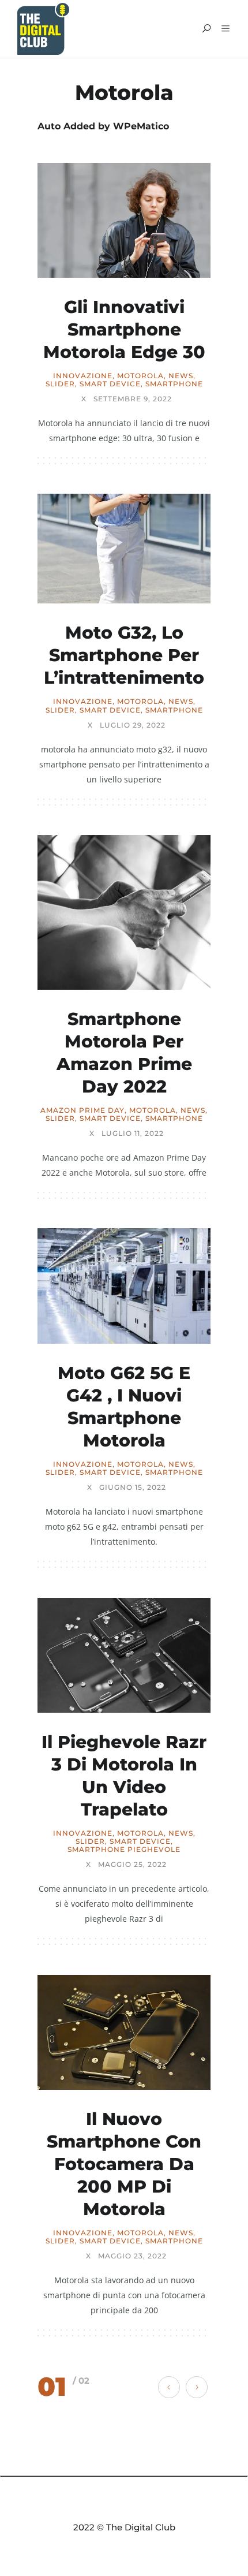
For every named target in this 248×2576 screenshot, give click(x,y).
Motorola (140, 376)
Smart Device (110, 384)
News (181, 376)
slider (60, 384)
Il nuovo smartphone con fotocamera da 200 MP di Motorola (124, 2164)
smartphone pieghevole (124, 1850)
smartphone (174, 384)
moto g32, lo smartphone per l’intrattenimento (124, 655)
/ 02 (81, 2381)
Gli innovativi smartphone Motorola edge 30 (124, 329)
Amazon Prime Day (82, 1110)
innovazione (83, 376)
